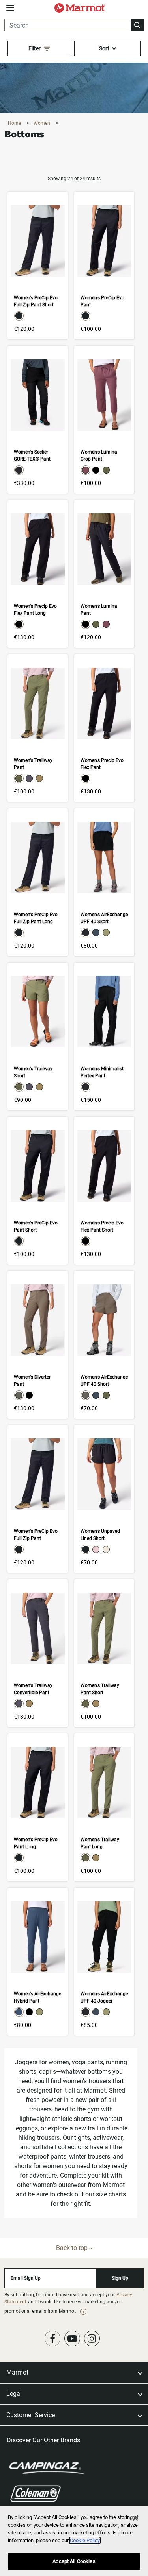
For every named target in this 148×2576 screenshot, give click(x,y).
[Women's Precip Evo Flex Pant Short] (104, 1191)
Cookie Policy (85, 2540)
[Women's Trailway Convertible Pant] (37, 1653)
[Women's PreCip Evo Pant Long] (37, 1807)
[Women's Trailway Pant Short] (104, 1653)
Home (15, 123)
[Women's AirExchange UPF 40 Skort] (104, 882)
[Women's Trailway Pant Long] (104, 1807)
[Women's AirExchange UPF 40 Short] (104, 1345)
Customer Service (31, 2415)
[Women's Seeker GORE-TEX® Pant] (37, 420)
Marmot (17, 2372)
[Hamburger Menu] (10, 8)
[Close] (135, 2518)
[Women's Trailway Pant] (37, 728)
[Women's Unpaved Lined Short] (104, 1499)
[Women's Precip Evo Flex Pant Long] (37, 574)
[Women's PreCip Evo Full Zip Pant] (37, 1499)
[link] (83, 2312)
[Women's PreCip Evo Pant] (104, 266)
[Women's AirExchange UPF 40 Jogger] (104, 1962)
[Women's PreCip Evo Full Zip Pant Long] (37, 882)
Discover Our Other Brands (43, 2440)
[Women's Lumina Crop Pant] (104, 420)
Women (42, 123)
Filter (35, 48)
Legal (14, 2394)
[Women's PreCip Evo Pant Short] (37, 1191)
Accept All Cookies (74, 2561)
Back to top (73, 2248)
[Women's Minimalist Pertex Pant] (104, 1036)
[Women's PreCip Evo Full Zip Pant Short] (37, 266)
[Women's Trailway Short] (37, 1036)
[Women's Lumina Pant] (104, 574)
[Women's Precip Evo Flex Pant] (104, 728)
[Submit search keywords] (137, 25)
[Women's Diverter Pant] (37, 1345)
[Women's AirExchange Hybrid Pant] (37, 1962)
